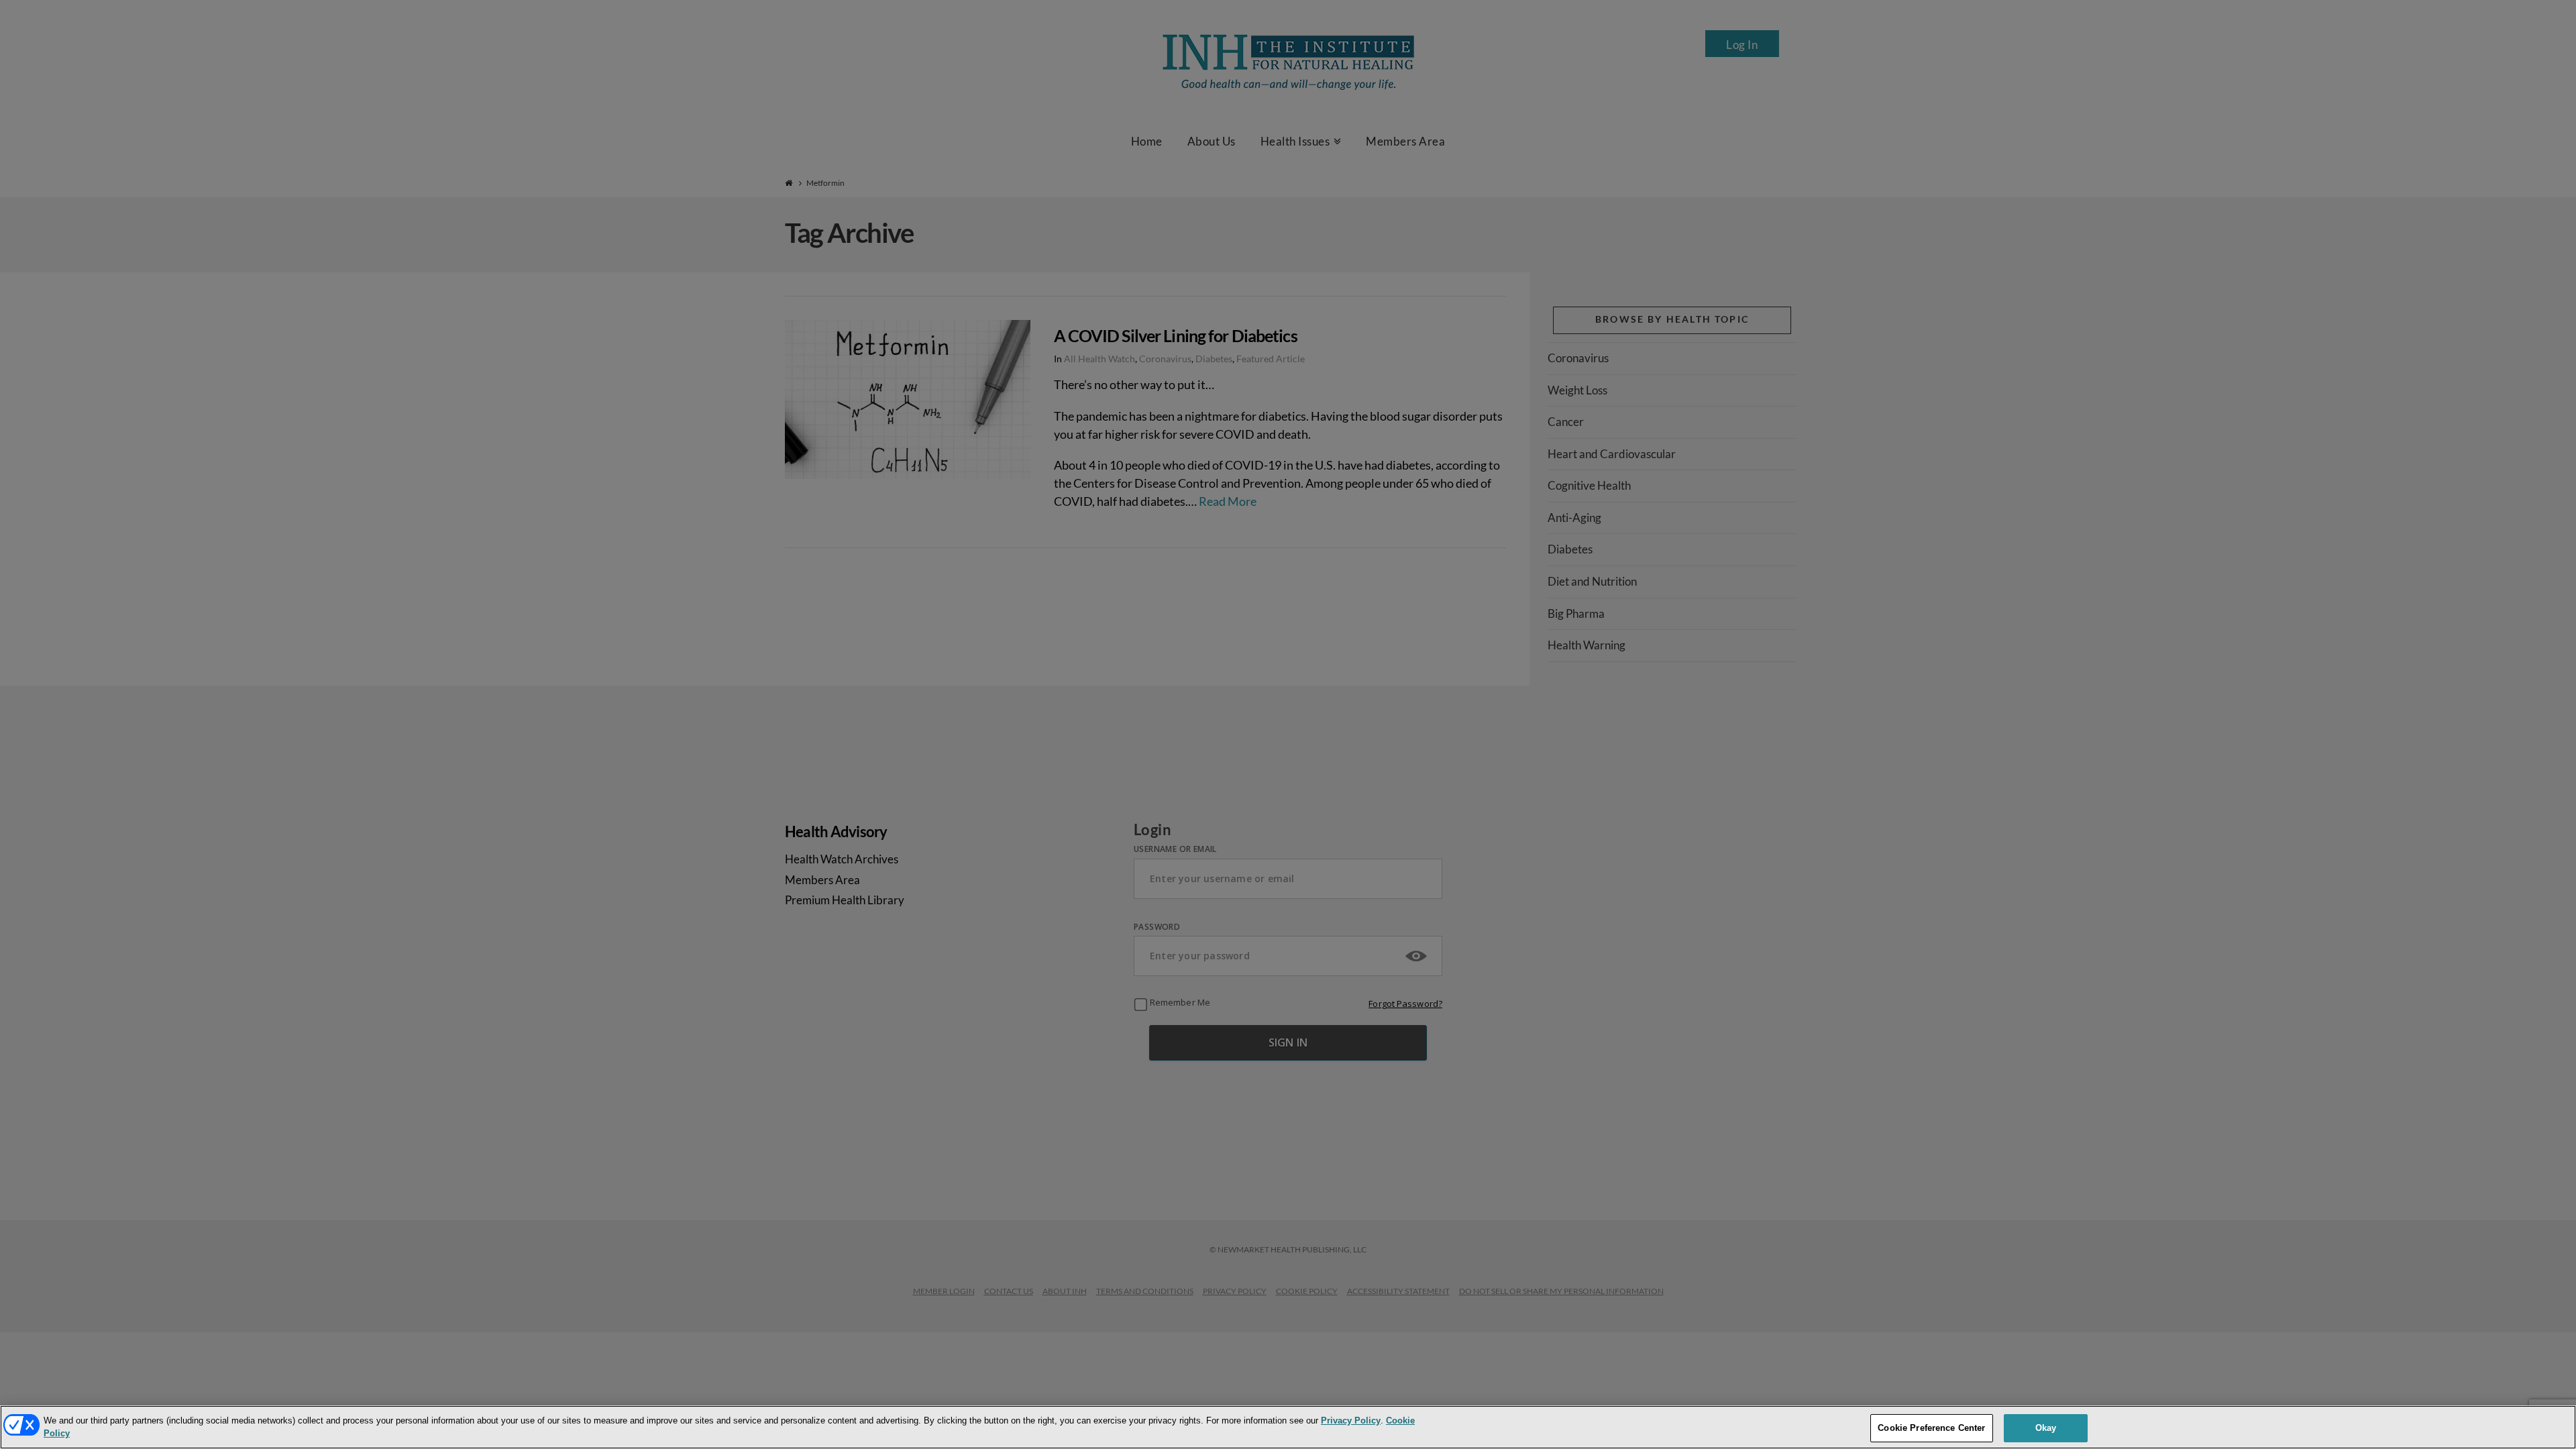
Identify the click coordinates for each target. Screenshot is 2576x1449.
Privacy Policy (1351, 1420)
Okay (2046, 1428)
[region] (1288, 1427)
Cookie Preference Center (1931, 1428)
